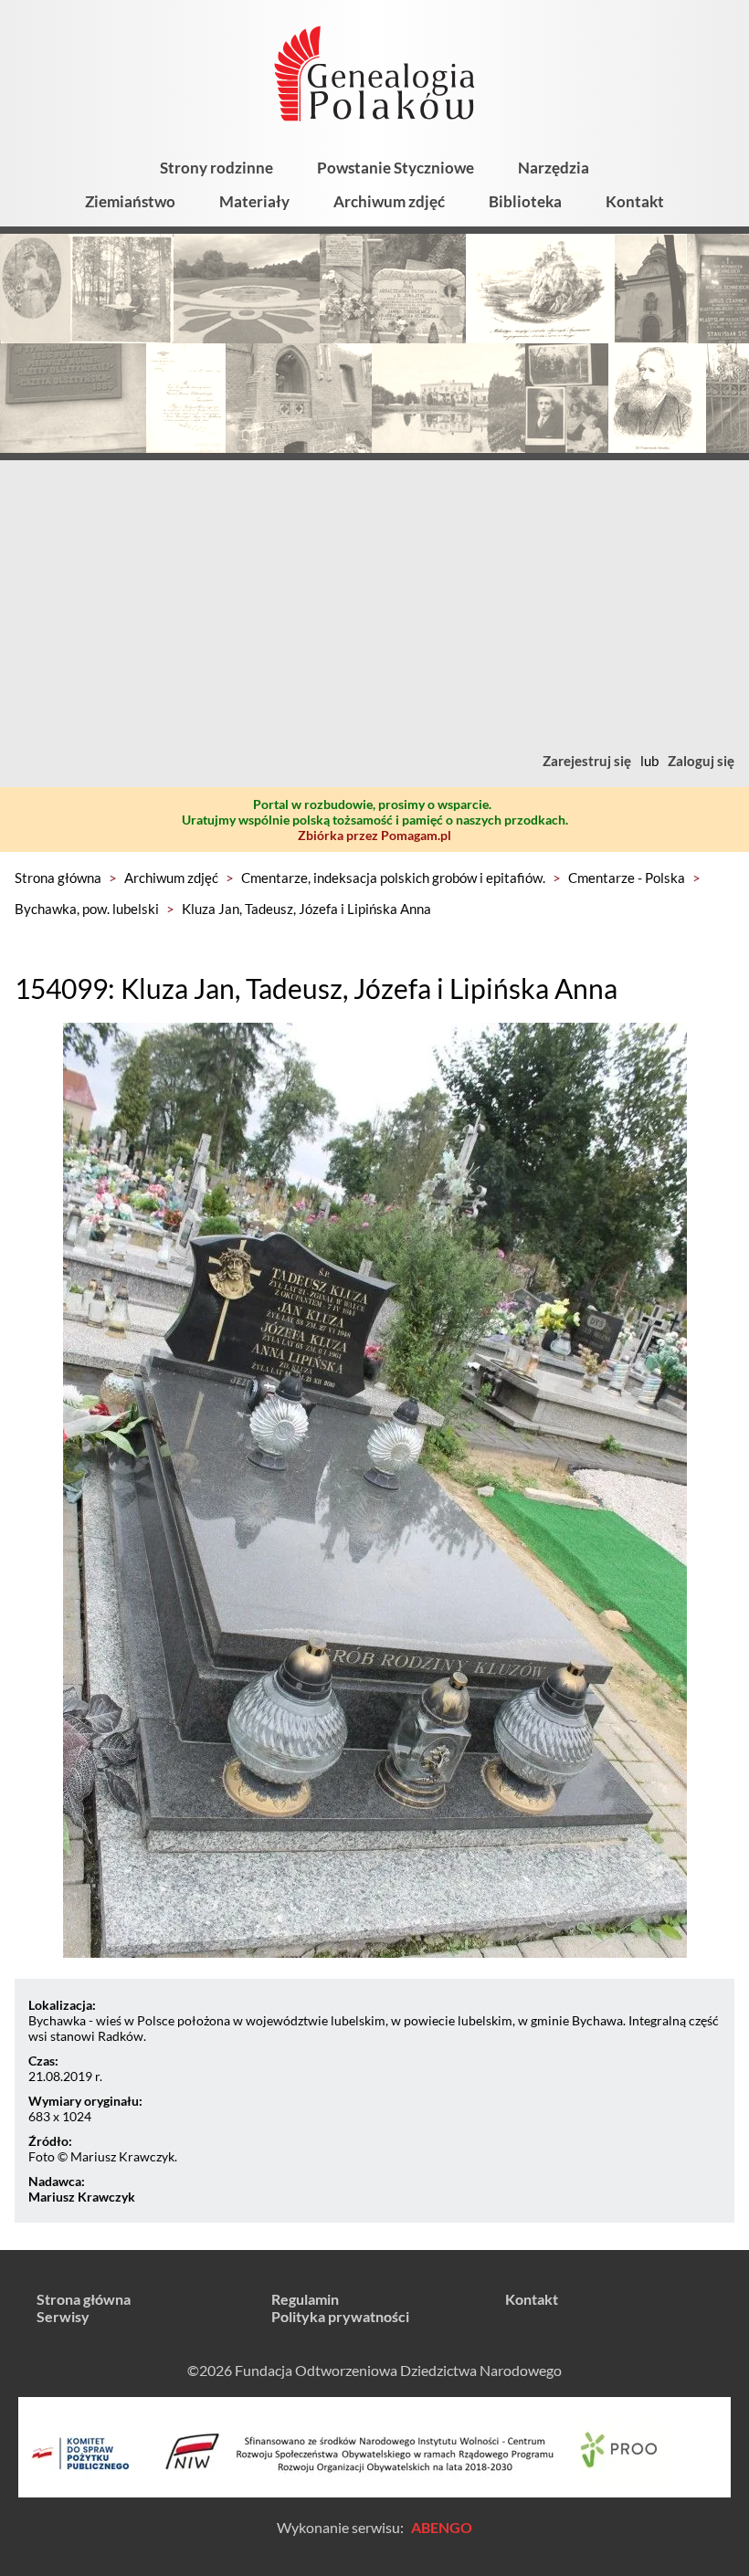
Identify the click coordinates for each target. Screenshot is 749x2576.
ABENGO (442, 2527)
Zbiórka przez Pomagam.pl (374, 835)
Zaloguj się (701, 761)
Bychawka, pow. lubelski (87, 909)
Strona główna (58, 878)
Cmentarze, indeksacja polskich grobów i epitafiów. (393, 878)
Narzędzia (554, 168)
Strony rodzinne (216, 168)
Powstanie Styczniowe (396, 168)
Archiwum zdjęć (389, 201)
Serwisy (63, 2316)
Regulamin (305, 2299)
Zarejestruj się (587, 761)
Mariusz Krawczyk (82, 2197)
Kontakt (635, 201)
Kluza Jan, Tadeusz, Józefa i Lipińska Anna (306, 909)
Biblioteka (525, 201)
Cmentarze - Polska (627, 878)
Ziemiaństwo (130, 201)
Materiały (254, 201)
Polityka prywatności (340, 2316)
